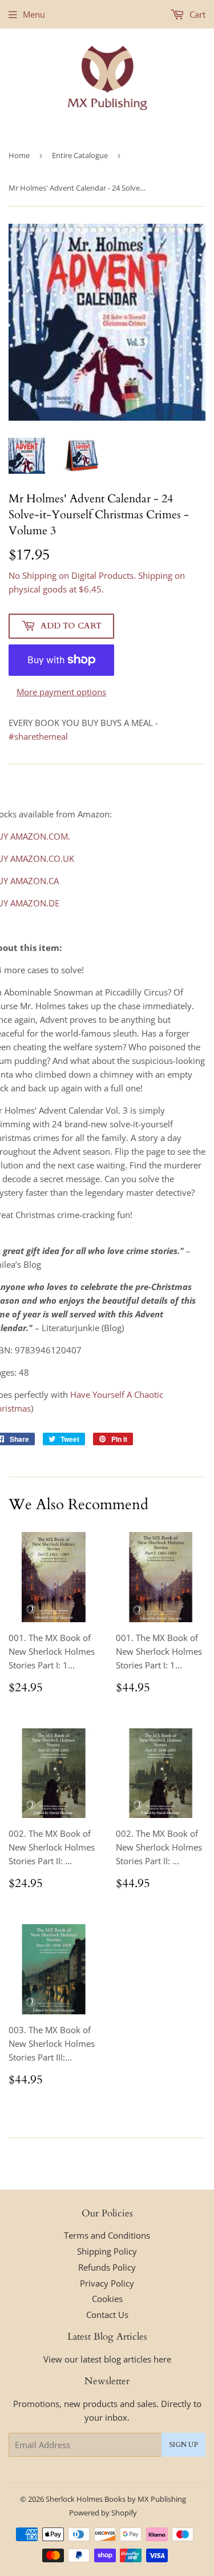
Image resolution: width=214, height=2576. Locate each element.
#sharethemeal (38, 736)
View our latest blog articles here (107, 2359)
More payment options (61, 692)
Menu (34, 14)
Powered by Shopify (103, 2513)
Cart (196, 14)
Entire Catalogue (80, 155)
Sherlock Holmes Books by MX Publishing (116, 2499)
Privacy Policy (107, 2283)
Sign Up (183, 2445)
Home (19, 155)
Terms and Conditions (107, 2235)
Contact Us (107, 2315)
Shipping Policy (107, 2251)
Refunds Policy (107, 2267)
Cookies (107, 2299)
